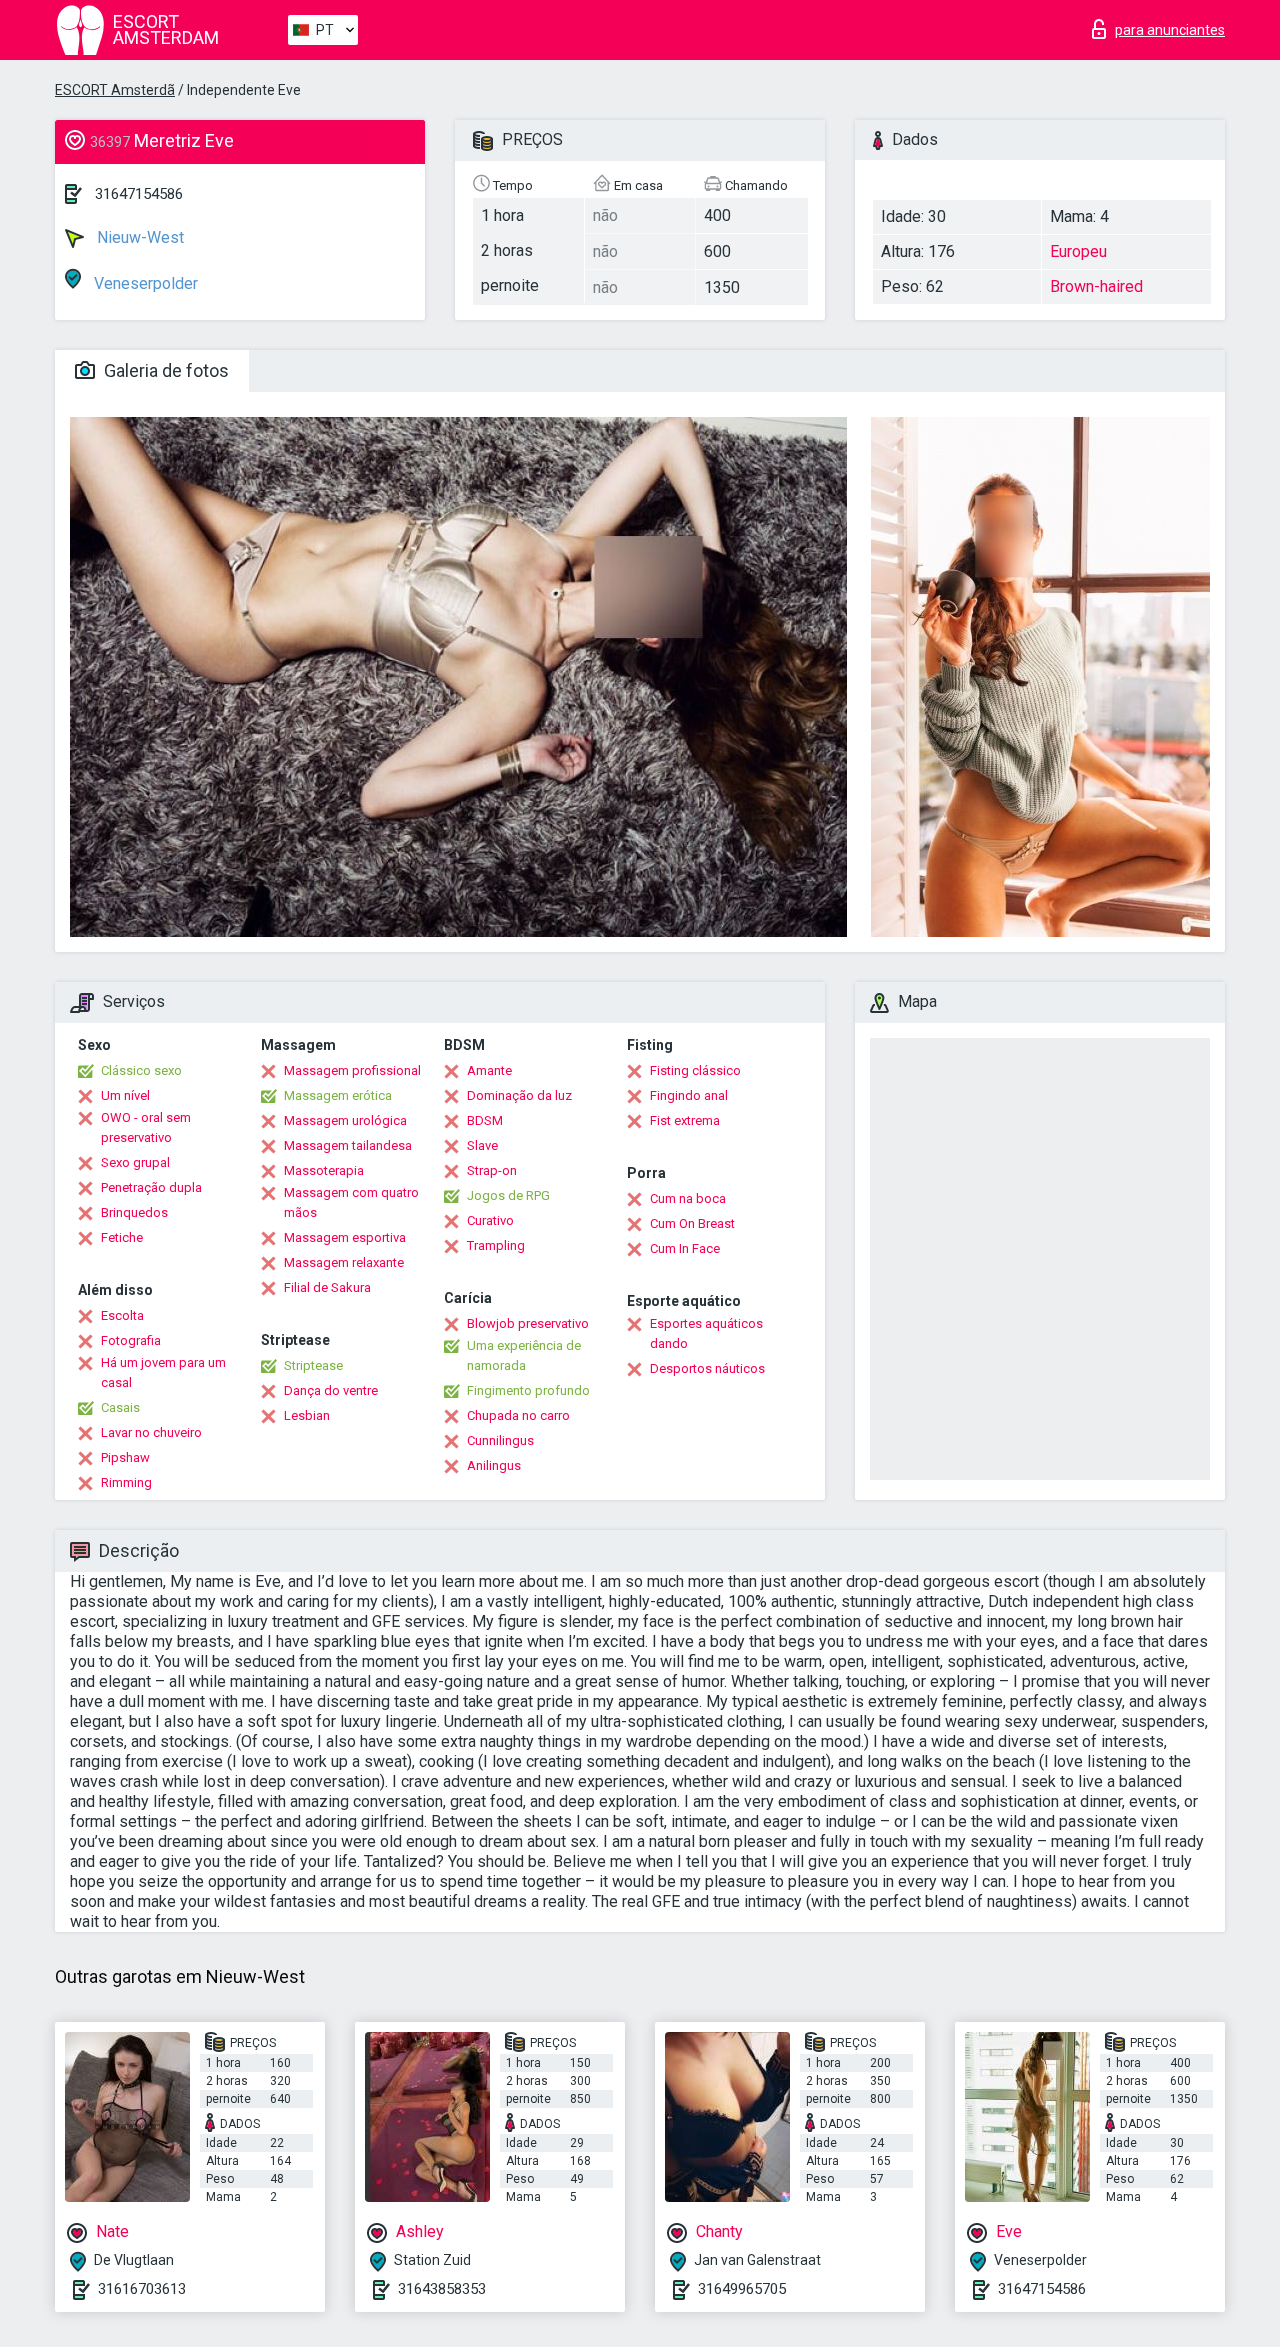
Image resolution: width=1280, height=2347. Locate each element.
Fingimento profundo (528, 1390)
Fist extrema (685, 1120)
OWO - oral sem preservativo (146, 1127)
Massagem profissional (352, 1070)
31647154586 (139, 194)
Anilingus (494, 1465)
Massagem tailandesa (348, 1145)
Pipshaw (125, 1457)
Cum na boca (688, 1198)
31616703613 (142, 2289)
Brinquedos (134, 1212)
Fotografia (131, 1340)
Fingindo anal (689, 1095)
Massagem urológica (345, 1120)
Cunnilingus (500, 1440)
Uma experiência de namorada (524, 1355)
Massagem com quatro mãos (351, 1202)
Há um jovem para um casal (163, 1372)
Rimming (126, 1482)
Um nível (125, 1095)
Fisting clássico (695, 1070)
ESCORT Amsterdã (115, 90)
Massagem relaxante (344, 1262)
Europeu (1078, 251)
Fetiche (122, 1237)
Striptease (313, 1365)
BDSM (485, 1120)
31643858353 (442, 2289)
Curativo (490, 1220)
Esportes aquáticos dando (706, 1333)
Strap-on (492, 1170)
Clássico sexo (141, 1070)
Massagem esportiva (345, 1237)
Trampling (496, 1245)
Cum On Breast (692, 1223)
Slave (482, 1145)
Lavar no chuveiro (151, 1432)
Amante (489, 1070)
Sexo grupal (135, 1162)
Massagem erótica (338, 1095)
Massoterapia (324, 1170)
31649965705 (742, 2289)
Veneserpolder (144, 283)
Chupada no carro (518, 1415)
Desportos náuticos (707, 1368)
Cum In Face (685, 1248)
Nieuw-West (138, 237)
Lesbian (307, 1415)
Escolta (122, 1315)
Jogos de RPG (508, 1195)
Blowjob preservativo (528, 1323)
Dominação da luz (519, 1095)
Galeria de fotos (164, 370)
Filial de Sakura (327, 1287)
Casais (120, 1407)
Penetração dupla (151, 1187)
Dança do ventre (331, 1390)
